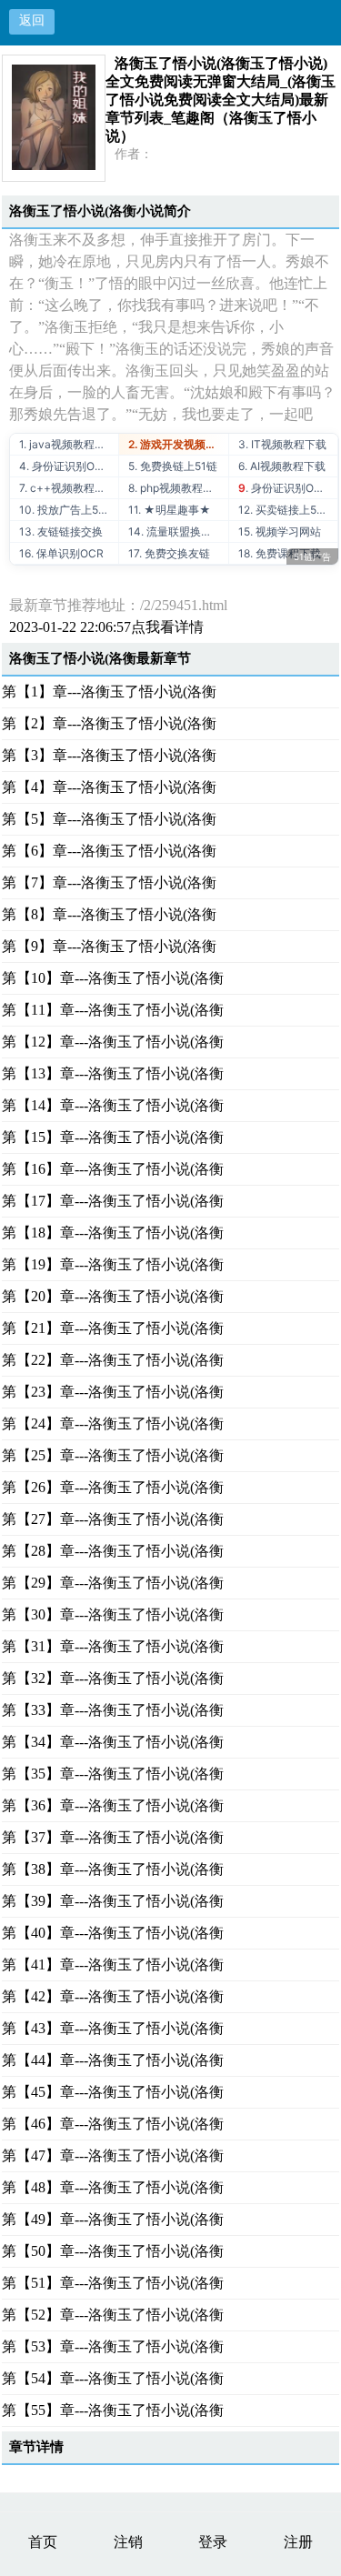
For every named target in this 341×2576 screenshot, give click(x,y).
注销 (128, 2542)
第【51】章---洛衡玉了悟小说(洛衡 (113, 2283)
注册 (298, 2542)
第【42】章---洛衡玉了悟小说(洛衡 (113, 1996)
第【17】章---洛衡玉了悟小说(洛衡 (113, 1201)
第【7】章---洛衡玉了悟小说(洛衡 (109, 882)
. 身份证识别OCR (284, 488)
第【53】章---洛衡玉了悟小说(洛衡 (113, 2346)
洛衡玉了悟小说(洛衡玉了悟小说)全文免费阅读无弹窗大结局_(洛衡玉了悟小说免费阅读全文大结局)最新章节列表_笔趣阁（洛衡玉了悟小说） (221, 100)
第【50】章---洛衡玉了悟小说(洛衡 (113, 2251)
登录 (213, 2542)
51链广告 (312, 556)
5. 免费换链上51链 (173, 466)
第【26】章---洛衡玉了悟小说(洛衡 (113, 1487)
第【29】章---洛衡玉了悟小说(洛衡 (113, 1583)
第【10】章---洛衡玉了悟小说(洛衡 (113, 978)
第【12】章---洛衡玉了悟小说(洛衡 (113, 1042)
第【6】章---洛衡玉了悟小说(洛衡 (109, 851)
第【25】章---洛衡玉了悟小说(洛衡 (113, 1455)
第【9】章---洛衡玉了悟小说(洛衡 (109, 946)
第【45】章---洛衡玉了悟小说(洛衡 (113, 2092)
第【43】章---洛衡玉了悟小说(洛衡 (113, 2028)
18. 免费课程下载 (280, 553)
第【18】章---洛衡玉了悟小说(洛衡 (113, 1233)
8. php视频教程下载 (176, 488)
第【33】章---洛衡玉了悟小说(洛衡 (113, 1710)
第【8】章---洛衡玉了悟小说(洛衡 (109, 914)
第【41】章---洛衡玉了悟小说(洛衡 (113, 1965)
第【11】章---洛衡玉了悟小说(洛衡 (113, 1010)
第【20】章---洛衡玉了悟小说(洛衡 (113, 1296)
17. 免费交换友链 (169, 553)
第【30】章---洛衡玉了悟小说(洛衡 (113, 1614)
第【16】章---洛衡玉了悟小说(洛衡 (113, 1169)
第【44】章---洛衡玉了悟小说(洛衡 (113, 2060)
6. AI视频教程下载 (282, 466)
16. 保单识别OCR (61, 553)
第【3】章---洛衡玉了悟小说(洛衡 (109, 755)
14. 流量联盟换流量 (176, 531)
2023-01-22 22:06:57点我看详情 (106, 627)
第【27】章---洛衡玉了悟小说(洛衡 (113, 1519)
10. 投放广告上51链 (67, 510)
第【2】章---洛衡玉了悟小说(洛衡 (109, 723)
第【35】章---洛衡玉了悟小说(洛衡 (113, 1774)
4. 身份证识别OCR (65, 466)
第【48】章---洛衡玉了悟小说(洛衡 (113, 2187)
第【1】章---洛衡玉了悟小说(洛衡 (109, 692)
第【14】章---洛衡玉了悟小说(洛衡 (113, 1105)
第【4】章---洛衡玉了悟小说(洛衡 (109, 787)
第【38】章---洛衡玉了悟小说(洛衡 (113, 1869)
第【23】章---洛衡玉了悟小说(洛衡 (113, 1392)
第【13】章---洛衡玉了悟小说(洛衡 (113, 1073)
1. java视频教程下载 (68, 444)
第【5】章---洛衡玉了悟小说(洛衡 (109, 819)
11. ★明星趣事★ (170, 510)
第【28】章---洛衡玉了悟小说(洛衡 (113, 1551)
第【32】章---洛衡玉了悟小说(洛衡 (113, 1678)
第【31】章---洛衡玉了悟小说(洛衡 (113, 1646)
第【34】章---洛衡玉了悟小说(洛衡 (113, 1742)
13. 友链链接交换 (61, 531)
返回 (32, 20)
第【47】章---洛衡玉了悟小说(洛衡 (113, 2155)
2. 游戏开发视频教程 (178, 444)
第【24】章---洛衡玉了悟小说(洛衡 (113, 1423)
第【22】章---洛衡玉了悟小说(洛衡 (113, 1360)
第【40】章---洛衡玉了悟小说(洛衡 (113, 1933)
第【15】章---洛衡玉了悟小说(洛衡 (113, 1137)
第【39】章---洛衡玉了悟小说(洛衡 (113, 1901)
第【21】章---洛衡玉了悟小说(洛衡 (113, 1328)
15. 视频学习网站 (280, 531)
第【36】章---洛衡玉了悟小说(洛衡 (113, 1805)
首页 (43, 2542)
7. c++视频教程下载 (68, 488)
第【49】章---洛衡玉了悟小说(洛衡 (113, 2219)
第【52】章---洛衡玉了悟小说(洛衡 (113, 2315)
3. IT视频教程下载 (282, 444)
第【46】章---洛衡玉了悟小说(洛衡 (113, 2124)
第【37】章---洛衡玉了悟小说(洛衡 (113, 1837)
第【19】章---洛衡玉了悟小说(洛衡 (113, 1264)
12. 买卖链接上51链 (286, 510)
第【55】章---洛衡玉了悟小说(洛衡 (113, 2410)
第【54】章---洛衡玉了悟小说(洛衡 (113, 2378)
